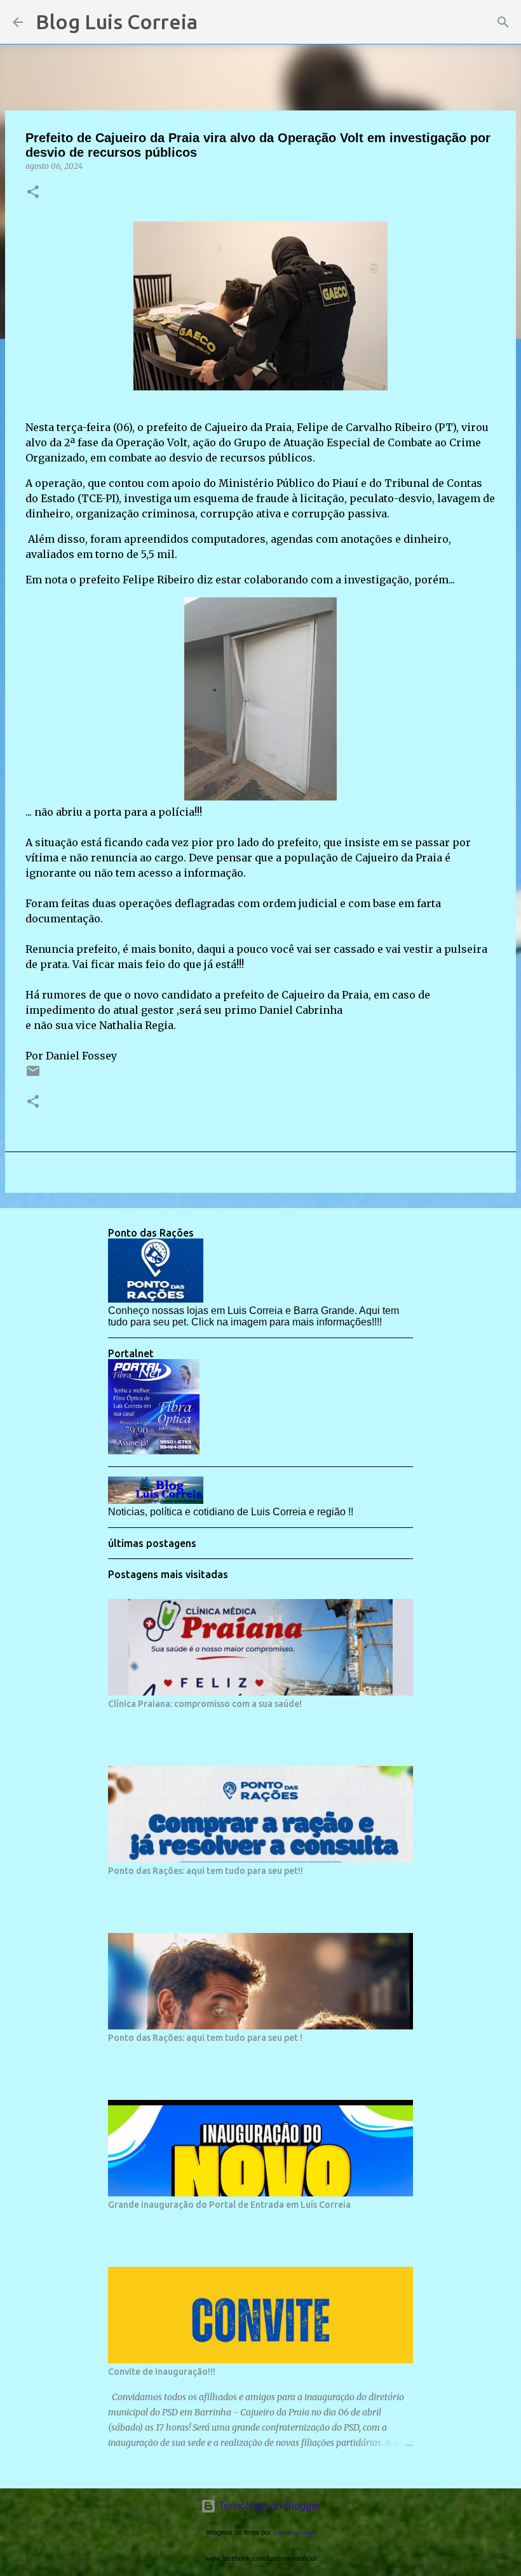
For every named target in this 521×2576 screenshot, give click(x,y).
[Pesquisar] (215, 22)
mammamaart (294, 2532)
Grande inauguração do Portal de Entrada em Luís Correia (229, 2205)
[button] (33, 193)
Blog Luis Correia (117, 22)
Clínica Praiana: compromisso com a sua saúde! (205, 1704)
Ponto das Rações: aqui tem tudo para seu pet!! (206, 1871)
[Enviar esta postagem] (33, 1076)
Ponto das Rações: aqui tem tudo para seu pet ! (205, 2038)
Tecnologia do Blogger (268, 2506)
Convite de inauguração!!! (162, 2372)
